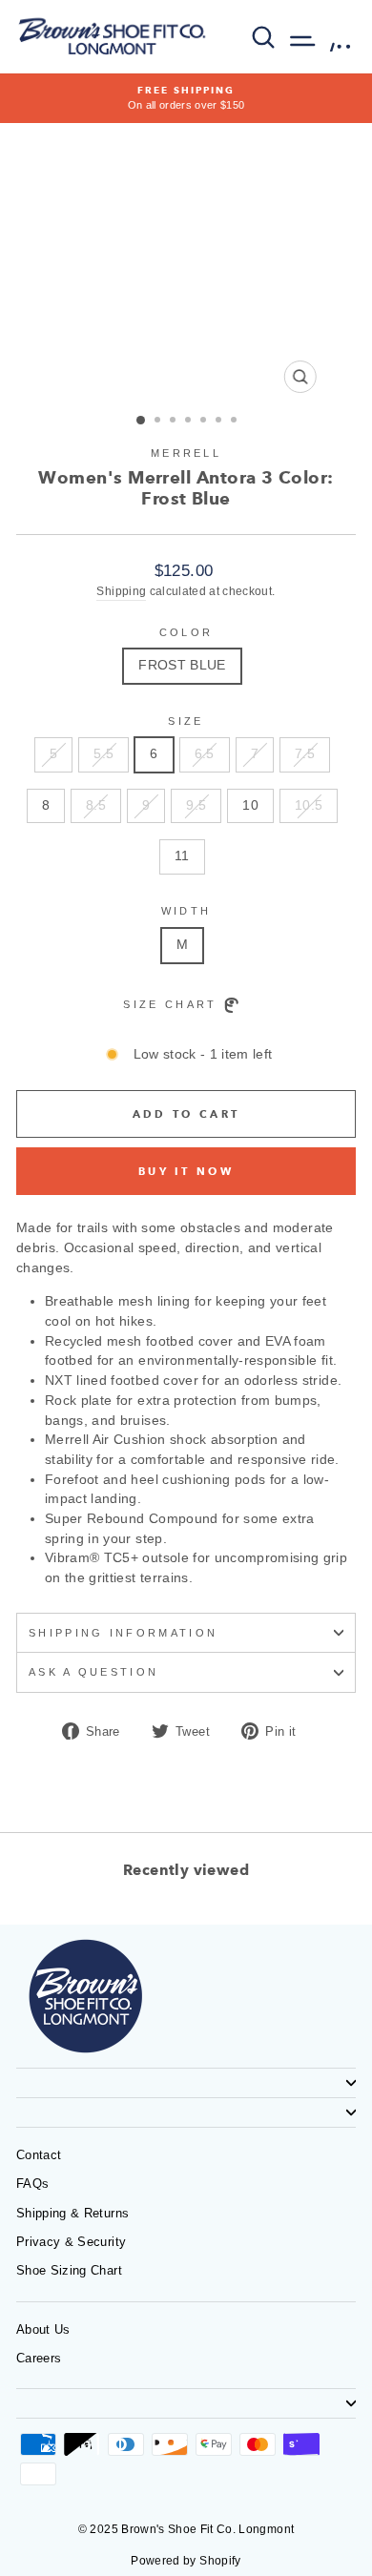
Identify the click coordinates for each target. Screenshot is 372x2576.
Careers (39, 2358)
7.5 (305, 754)
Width (186, 911)
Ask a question (93, 1672)
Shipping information (123, 1633)
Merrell (186, 453)
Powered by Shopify (186, 2561)
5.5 (103, 754)
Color (186, 632)
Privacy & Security (71, 2242)
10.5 (309, 805)
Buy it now (186, 1171)
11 (182, 856)
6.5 (205, 754)
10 (250, 805)
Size (186, 721)
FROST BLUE (182, 665)
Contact (39, 2155)
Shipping (121, 591)
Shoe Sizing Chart (69, 2270)
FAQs (32, 2184)
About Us (43, 2329)
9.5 (196, 805)
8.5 (96, 805)
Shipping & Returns (72, 2213)
